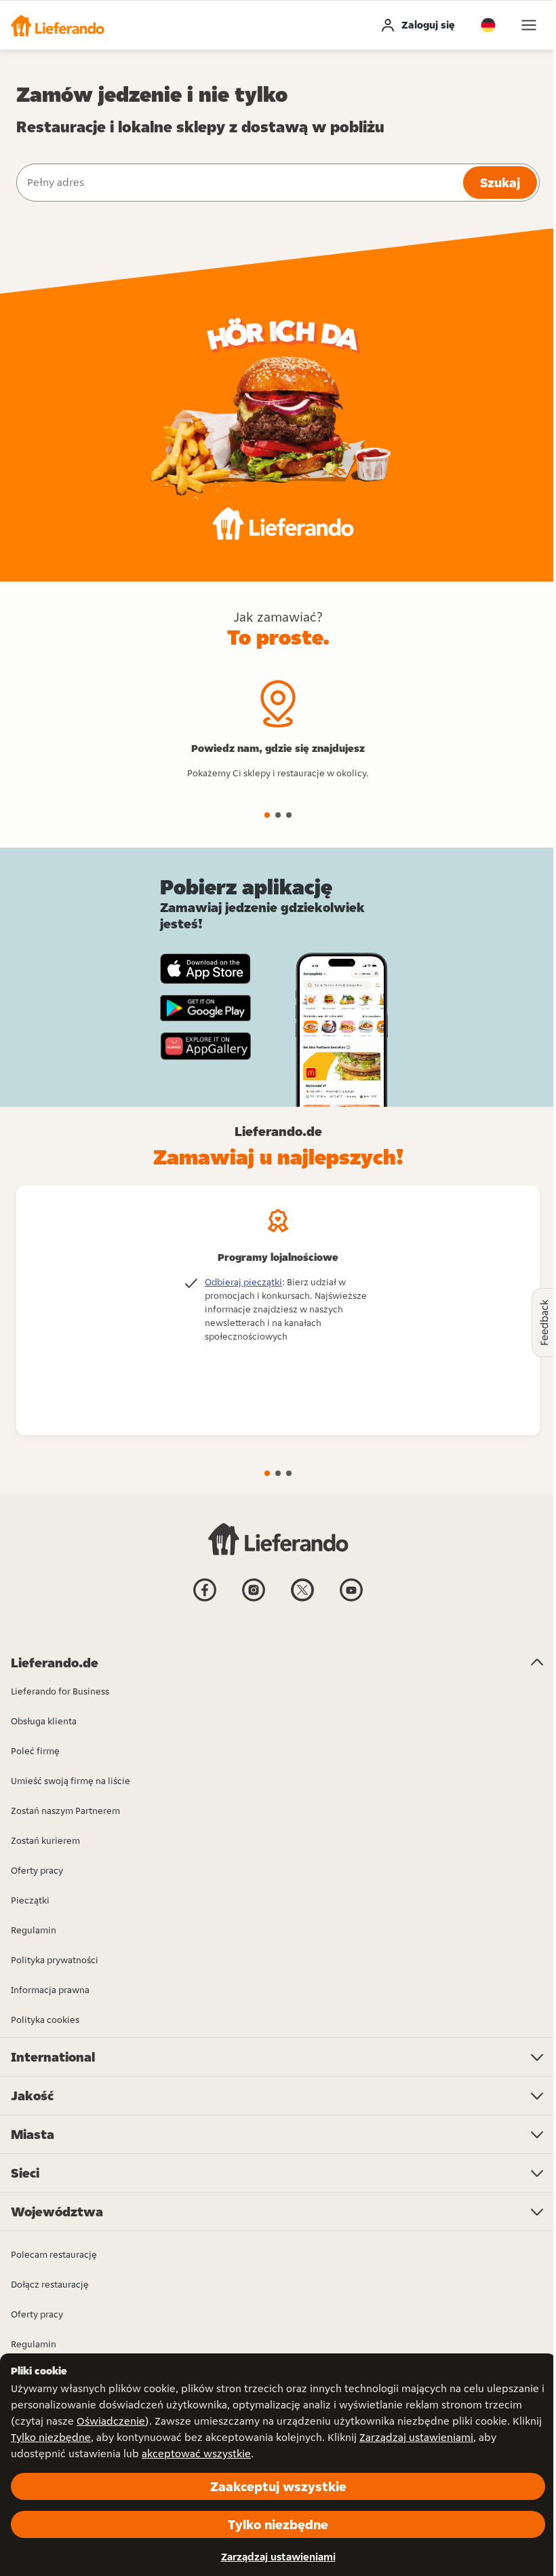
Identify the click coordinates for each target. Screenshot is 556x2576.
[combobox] (238, 183)
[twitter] (302, 1600)
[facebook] (205, 1600)
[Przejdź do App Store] (205, 969)
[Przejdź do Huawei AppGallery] (205, 1046)
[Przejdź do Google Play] (205, 1008)
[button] (58, 25)
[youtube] (351, 1600)
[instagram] (254, 1600)
